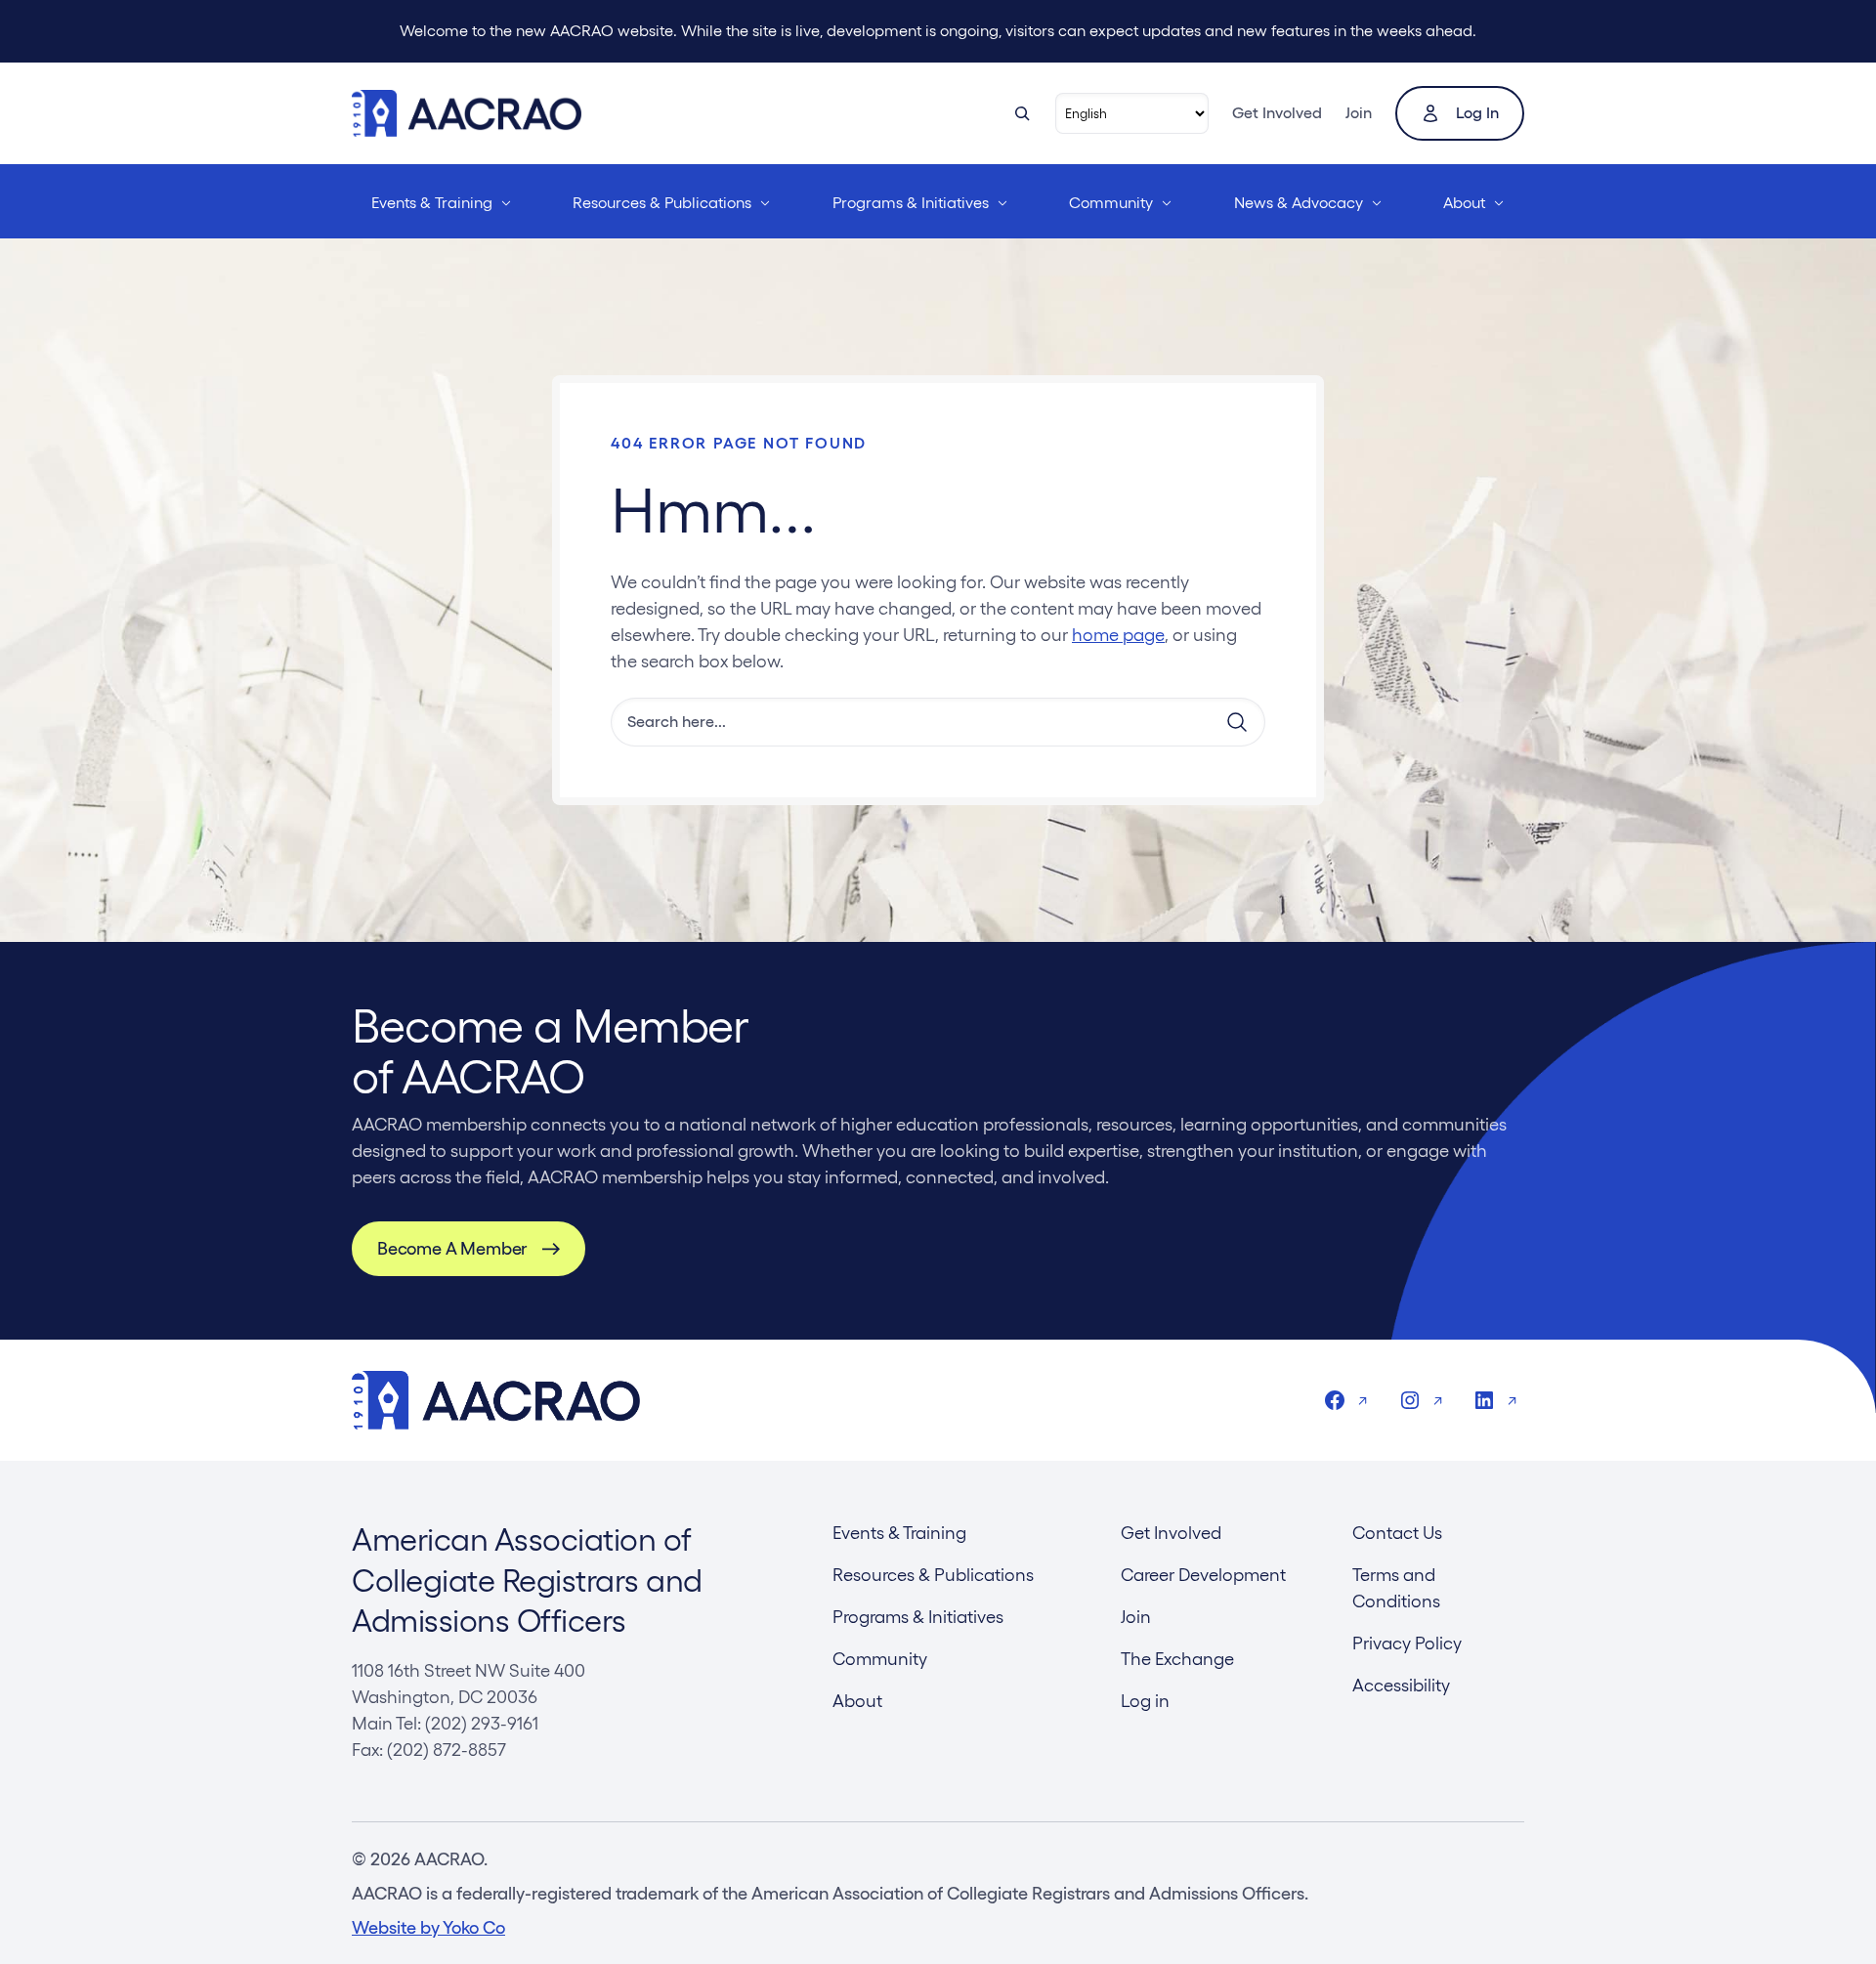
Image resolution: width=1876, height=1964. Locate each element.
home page (1118, 635)
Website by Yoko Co (428, 1927)
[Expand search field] (1022, 113)
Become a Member (452, 1248)
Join (1359, 113)
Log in (1477, 113)
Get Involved (1277, 113)
